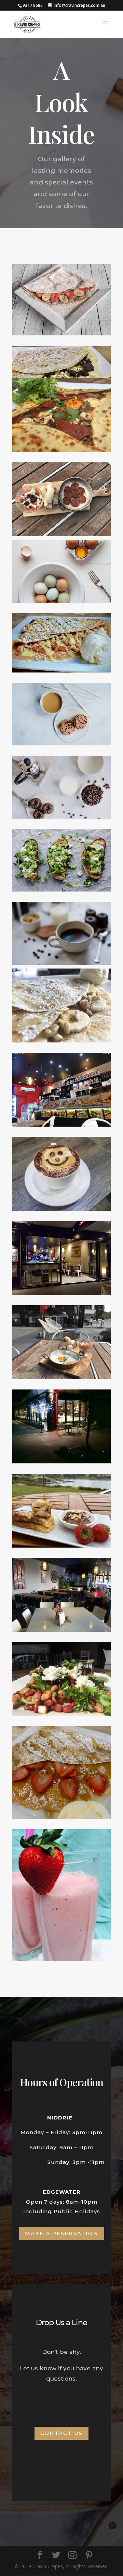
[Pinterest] (89, 2555)
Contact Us (61, 2433)
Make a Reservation (62, 2233)
